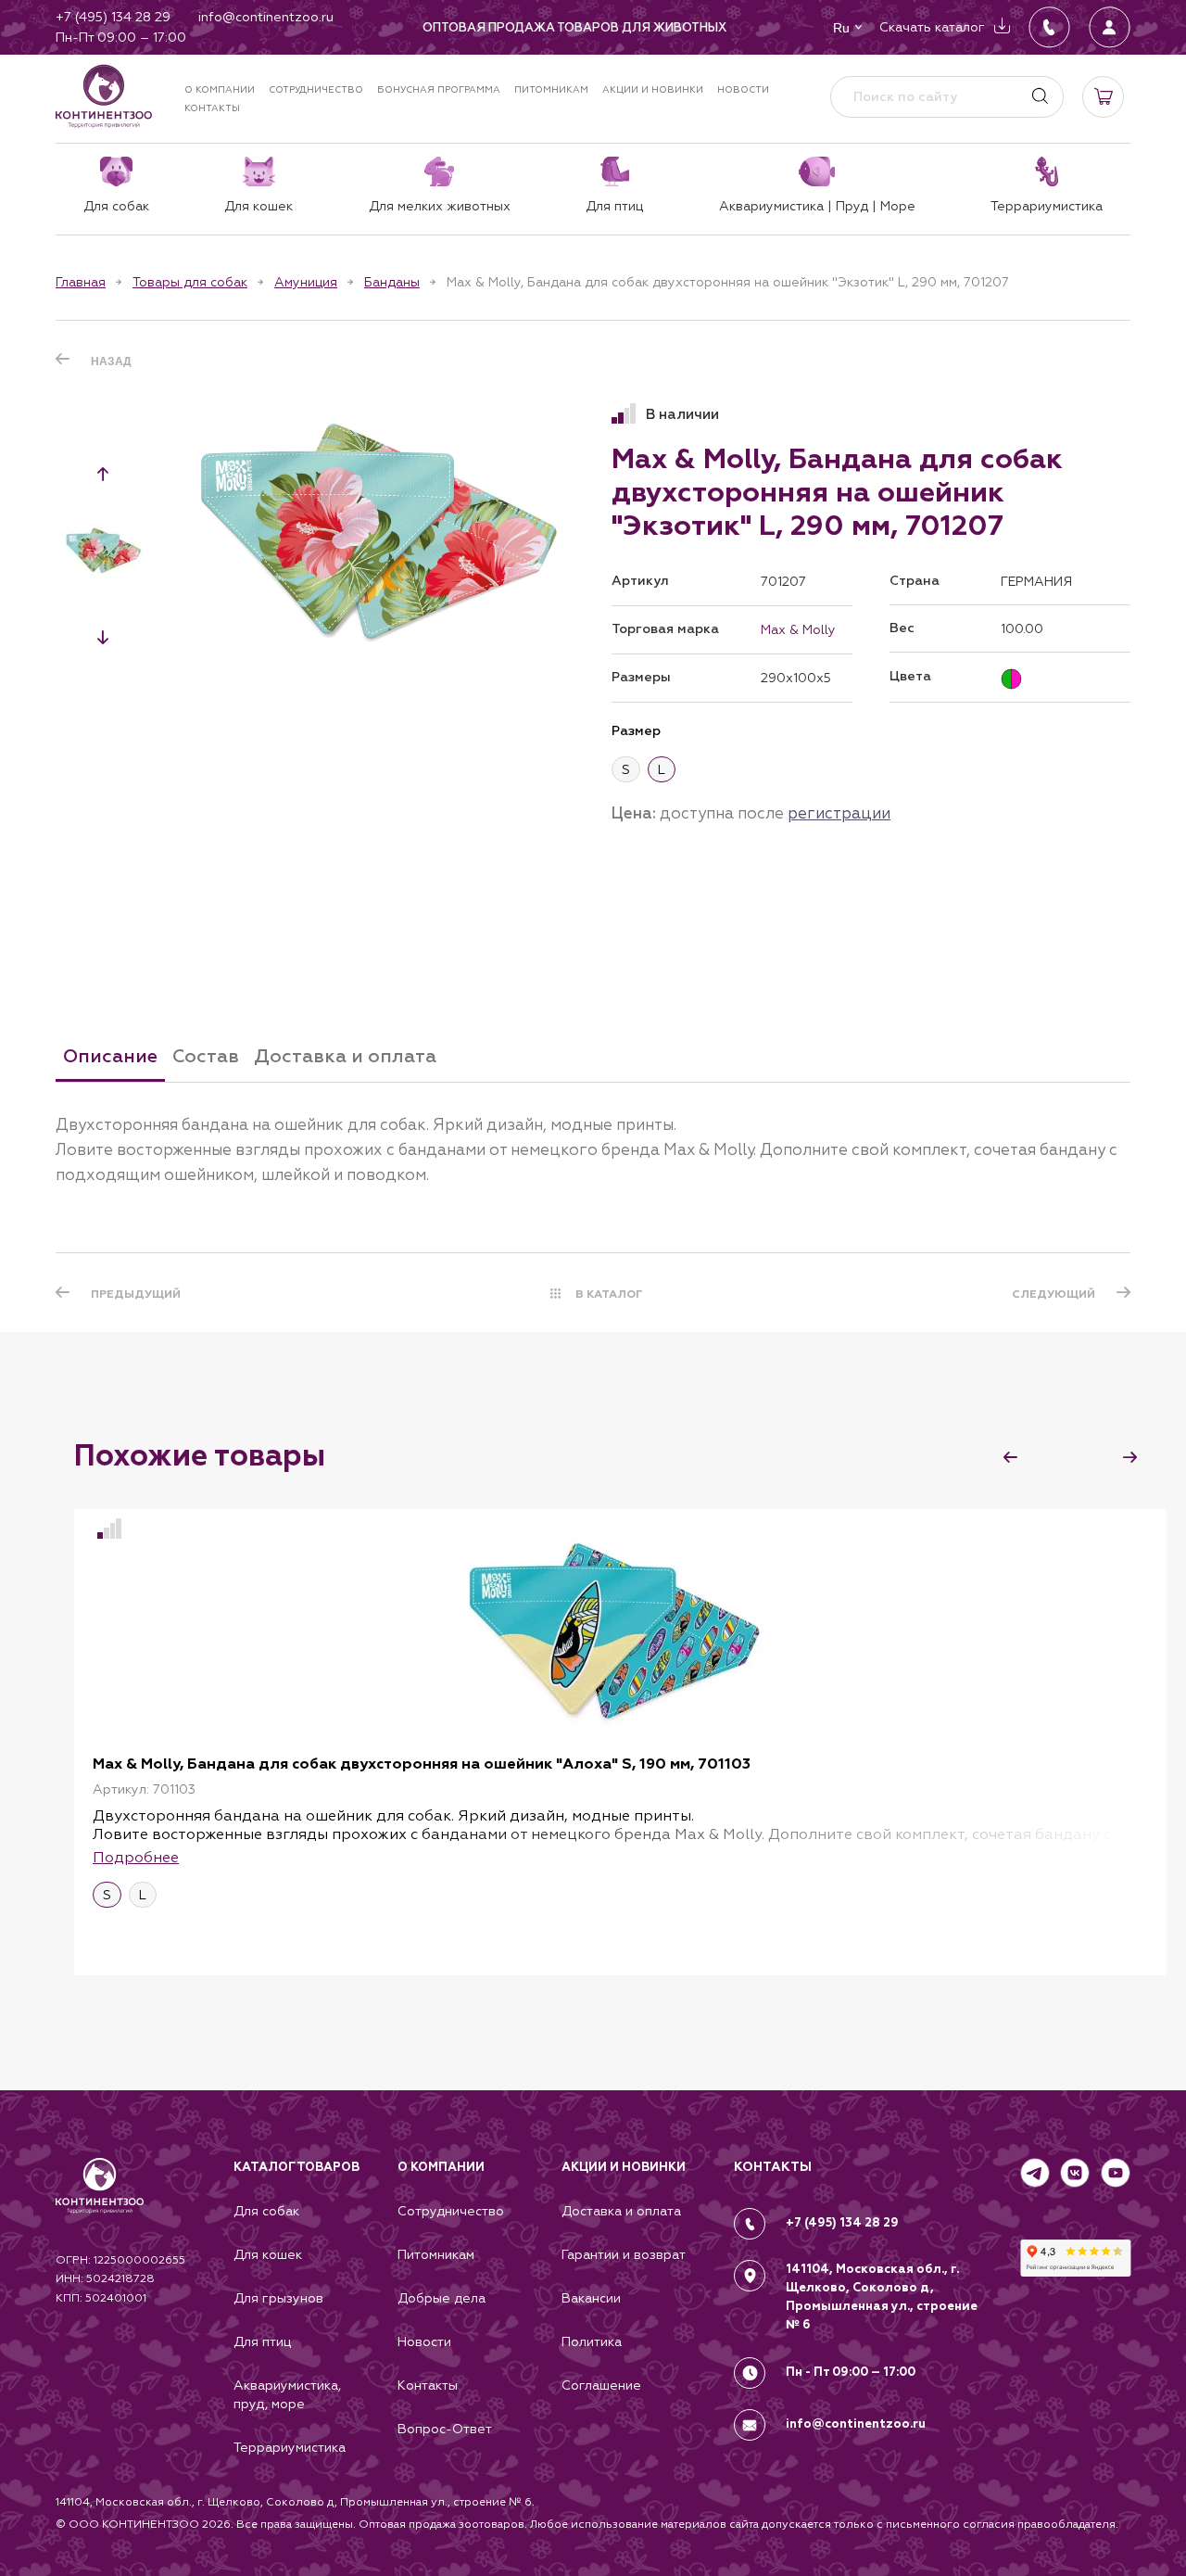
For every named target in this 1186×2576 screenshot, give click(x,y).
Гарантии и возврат (624, 2254)
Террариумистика (290, 2447)
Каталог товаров (296, 2167)
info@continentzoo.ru (856, 2424)
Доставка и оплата (621, 2211)
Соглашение (601, 2385)
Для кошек (268, 2254)
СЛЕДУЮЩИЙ (1054, 1294)
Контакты (212, 108)
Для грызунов (278, 2298)
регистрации (839, 813)
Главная (81, 282)
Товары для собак (190, 282)
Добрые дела (442, 2298)
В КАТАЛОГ (609, 1294)
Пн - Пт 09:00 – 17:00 (851, 2372)
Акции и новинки (653, 89)
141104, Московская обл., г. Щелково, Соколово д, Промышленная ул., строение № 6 (882, 2297)
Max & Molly (798, 629)
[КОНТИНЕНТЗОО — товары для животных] (104, 96)
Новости (743, 89)
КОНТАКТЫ (773, 2167)
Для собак (266, 2211)
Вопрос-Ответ (445, 2429)
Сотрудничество (316, 89)
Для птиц (262, 2341)
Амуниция (306, 282)
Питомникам (551, 89)
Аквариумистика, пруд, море (287, 2394)
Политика (592, 2341)
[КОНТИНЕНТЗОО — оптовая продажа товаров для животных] (100, 2204)
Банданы (392, 282)
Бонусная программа (439, 89)
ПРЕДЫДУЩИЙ (136, 1294)
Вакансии (591, 2298)
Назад (111, 362)
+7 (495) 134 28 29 (842, 2223)
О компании (220, 89)
